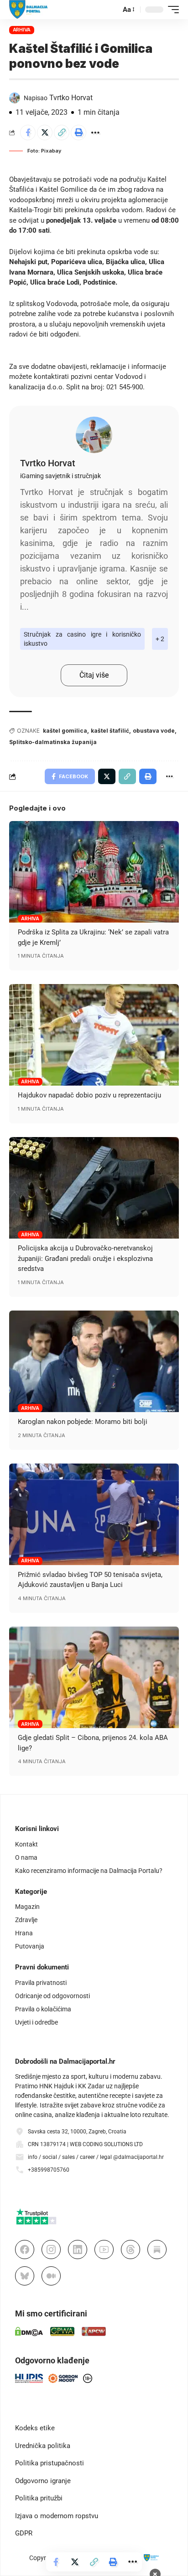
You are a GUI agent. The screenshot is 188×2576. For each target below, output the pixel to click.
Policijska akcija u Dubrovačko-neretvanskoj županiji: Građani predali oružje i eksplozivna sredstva (85, 1258)
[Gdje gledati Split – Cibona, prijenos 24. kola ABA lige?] (94, 1677)
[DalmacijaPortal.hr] (29, 10)
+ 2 (160, 639)
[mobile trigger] (171, 10)
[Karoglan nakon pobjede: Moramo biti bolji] (94, 1361)
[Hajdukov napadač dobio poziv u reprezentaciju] (94, 1035)
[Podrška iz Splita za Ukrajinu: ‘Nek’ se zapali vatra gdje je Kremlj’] (94, 872)
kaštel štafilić (110, 731)
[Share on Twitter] (45, 133)
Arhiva (22, 30)
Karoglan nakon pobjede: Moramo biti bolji (83, 1422)
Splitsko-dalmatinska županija (53, 742)
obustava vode (154, 731)
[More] (95, 133)
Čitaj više (94, 675)
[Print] (78, 133)
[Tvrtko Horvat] (94, 435)
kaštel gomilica (65, 731)
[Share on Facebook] (28, 133)
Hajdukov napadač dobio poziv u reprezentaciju (89, 1095)
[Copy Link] (62, 133)
